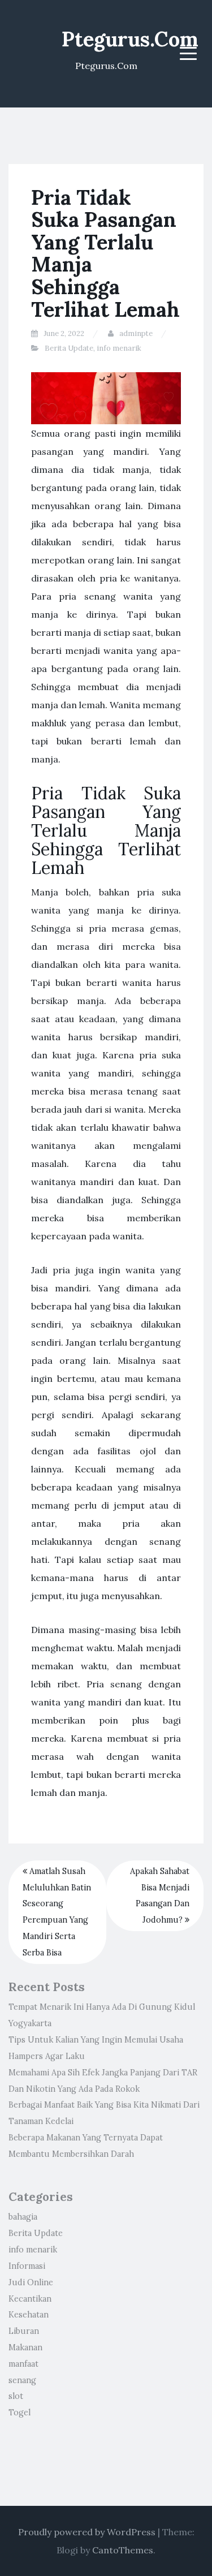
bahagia (23, 2217)
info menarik (119, 348)
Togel (20, 2413)
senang (22, 2380)
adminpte (136, 333)
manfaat (23, 2364)
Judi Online (31, 2282)
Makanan (25, 2347)
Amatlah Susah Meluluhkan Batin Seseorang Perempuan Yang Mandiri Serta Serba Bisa (57, 1912)
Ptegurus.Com (130, 39)
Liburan (24, 2331)
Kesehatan (29, 2315)
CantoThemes (123, 2550)
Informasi (27, 2266)
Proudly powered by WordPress (87, 2532)
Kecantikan (30, 2299)
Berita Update (69, 348)
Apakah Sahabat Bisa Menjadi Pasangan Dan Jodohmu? (160, 1896)
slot (16, 2396)
